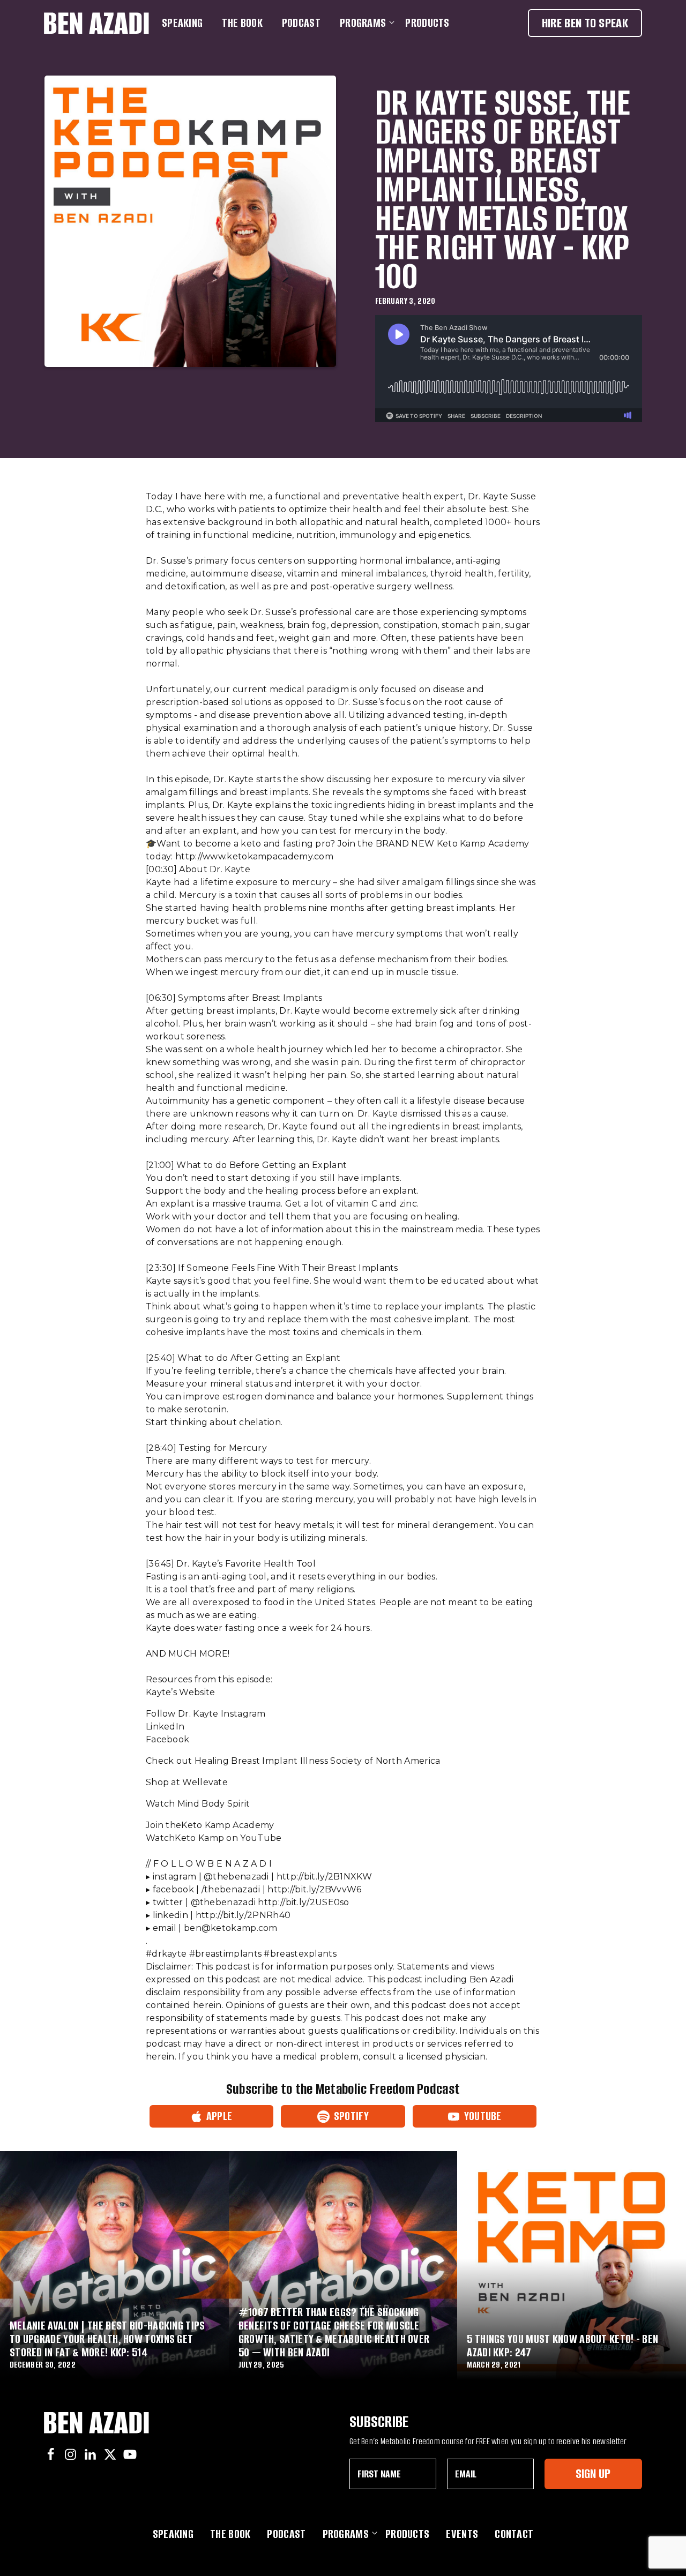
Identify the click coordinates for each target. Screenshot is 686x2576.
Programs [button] (363, 23)
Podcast (301, 23)
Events (462, 2534)
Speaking (182, 23)
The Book (242, 23)
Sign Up (593, 2473)
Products (427, 23)
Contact (514, 2534)
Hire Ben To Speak (585, 23)
